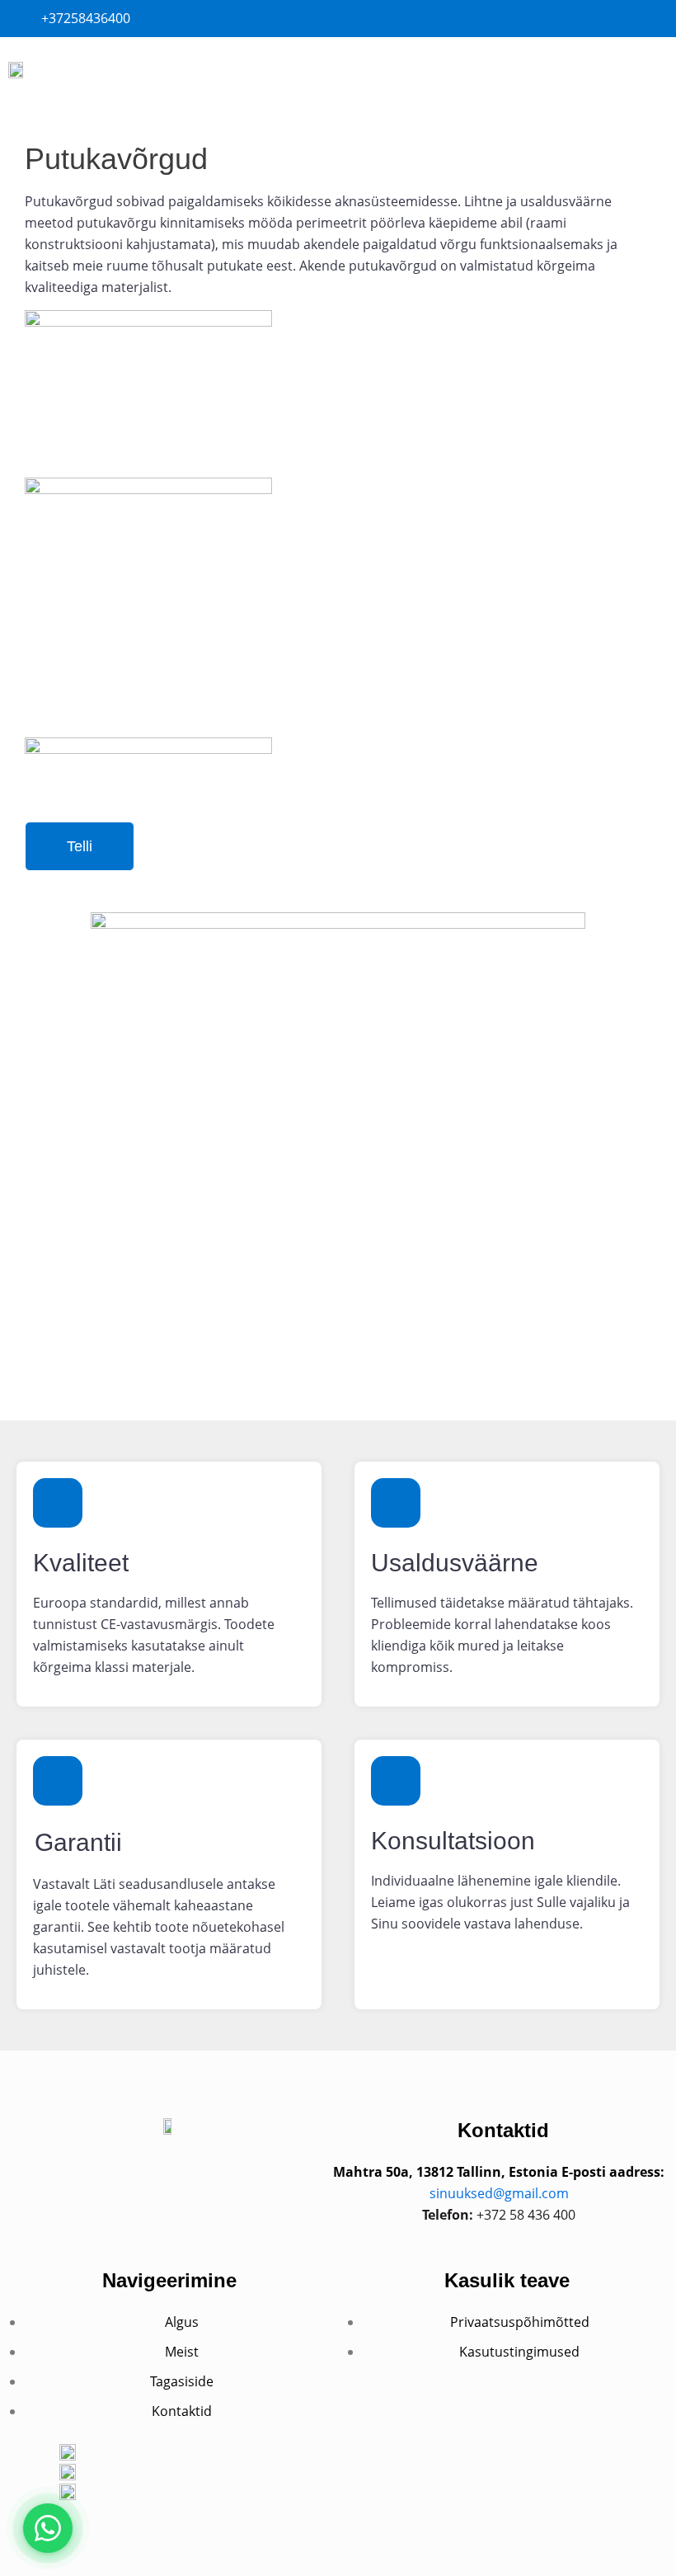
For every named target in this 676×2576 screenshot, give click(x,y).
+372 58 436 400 (526, 2215)
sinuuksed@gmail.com (499, 2193)
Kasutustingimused (519, 2352)
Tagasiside (182, 2381)
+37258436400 (86, 18)
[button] (638, 71)
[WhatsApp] (48, 2528)
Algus (182, 2322)
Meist (182, 2352)
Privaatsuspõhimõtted (520, 2322)
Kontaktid (182, 2411)
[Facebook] (169, 2180)
